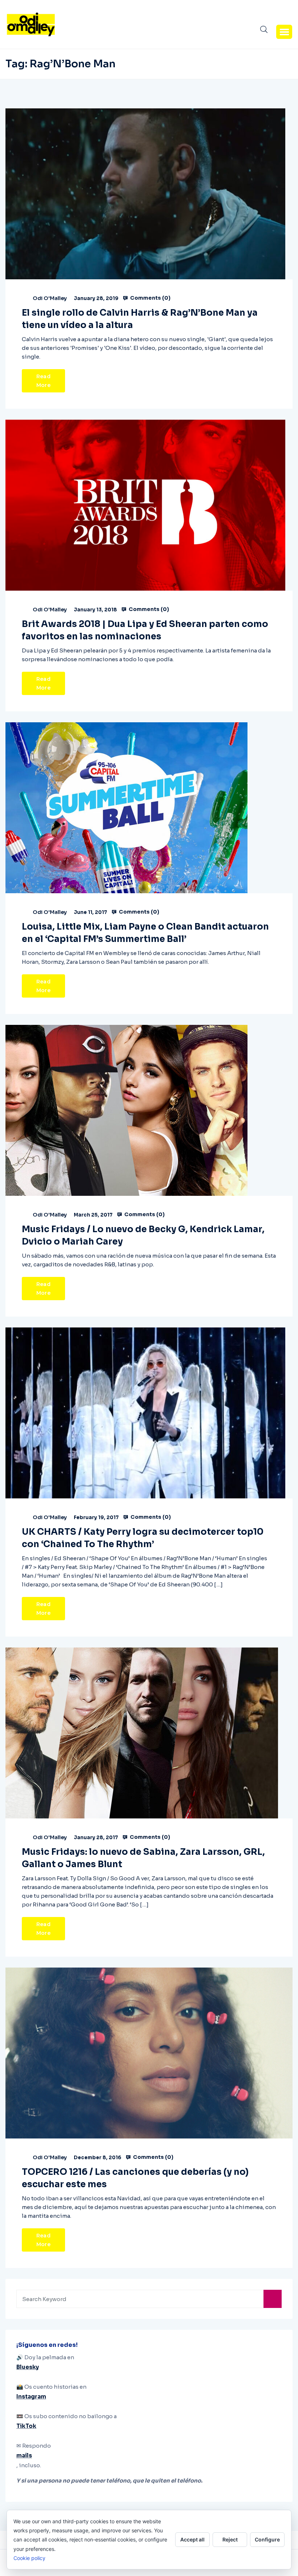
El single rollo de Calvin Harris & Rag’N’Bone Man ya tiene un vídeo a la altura (140, 319)
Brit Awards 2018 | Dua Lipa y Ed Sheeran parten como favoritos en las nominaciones (145, 630)
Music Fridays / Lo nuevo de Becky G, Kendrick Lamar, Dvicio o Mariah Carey (143, 1235)
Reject (230, 2539)
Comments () (150, 298)
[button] (284, 32)
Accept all (192, 2539)
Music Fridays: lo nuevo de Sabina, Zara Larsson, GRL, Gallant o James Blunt (143, 1858)
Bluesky (28, 2367)
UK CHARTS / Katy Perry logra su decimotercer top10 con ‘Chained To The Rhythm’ (143, 1538)
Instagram (31, 2397)
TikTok (26, 2426)
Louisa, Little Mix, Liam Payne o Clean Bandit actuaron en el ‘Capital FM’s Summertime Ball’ (145, 933)
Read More (43, 381)
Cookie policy (29, 2558)
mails (24, 2455)
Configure (267, 2539)
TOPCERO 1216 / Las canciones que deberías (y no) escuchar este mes (135, 2178)
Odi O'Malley (50, 298)
